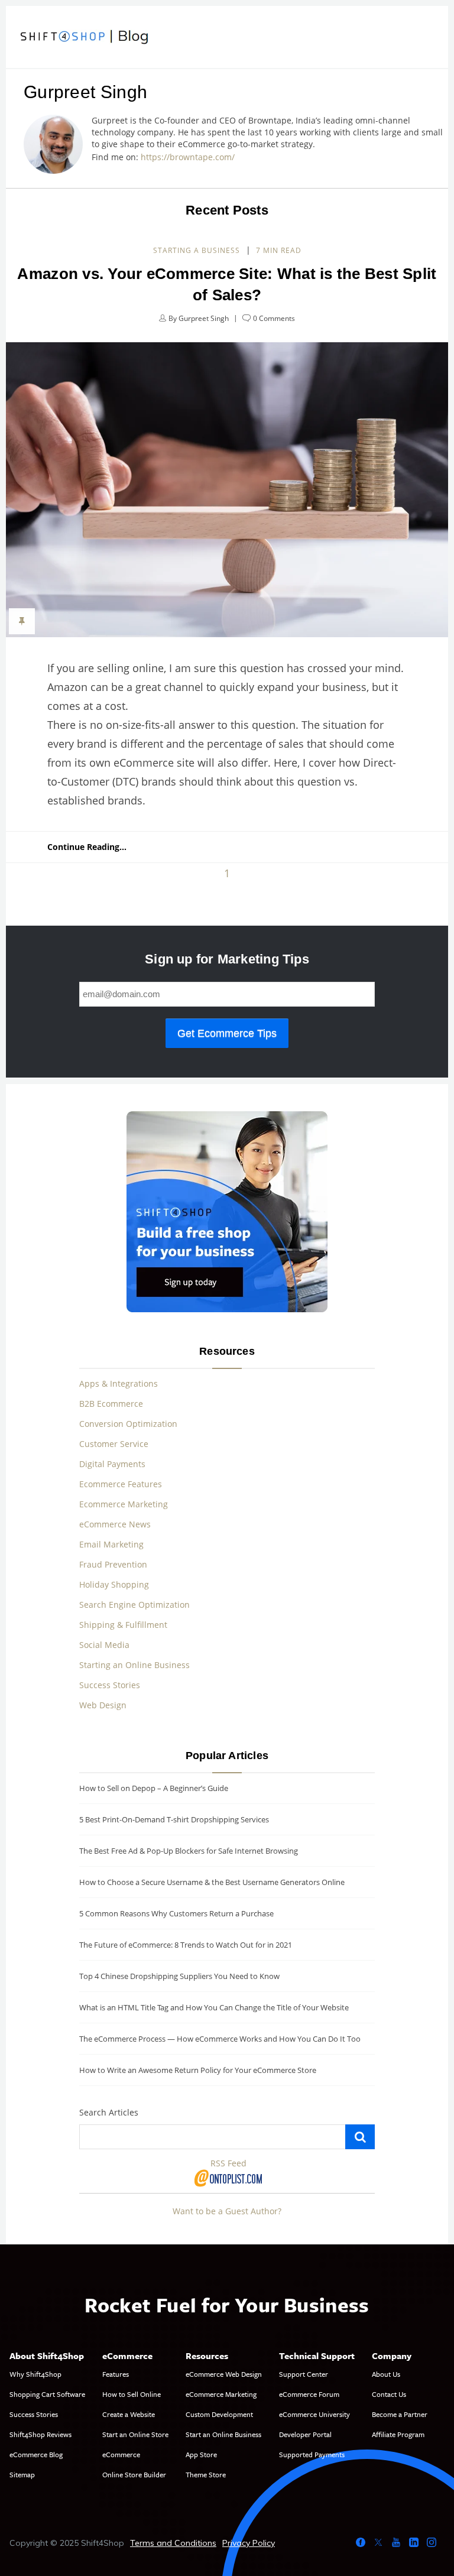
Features (116, 2374)
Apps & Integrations (119, 1383)
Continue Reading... (87, 847)
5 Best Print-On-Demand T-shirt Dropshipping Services (174, 1819)
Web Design (103, 1705)
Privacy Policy (249, 2543)
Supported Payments (312, 2454)
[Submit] (360, 2137)
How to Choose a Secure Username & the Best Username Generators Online (212, 1882)
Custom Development (219, 2414)
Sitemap (22, 2474)
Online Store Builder (134, 2474)
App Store (201, 2454)
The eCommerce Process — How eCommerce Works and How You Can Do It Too (220, 2039)
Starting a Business (197, 250)
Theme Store (206, 2474)
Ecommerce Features (121, 1484)
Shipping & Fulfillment (123, 1625)
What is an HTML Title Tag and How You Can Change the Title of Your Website (214, 2007)
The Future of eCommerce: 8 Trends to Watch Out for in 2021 (186, 1945)
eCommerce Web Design (224, 2374)
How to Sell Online (132, 2394)
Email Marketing (111, 1544)
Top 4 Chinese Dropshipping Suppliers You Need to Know (179, 1976)
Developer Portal (305, 2434)
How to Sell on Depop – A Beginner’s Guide (154, 1788)
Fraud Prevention (113, 1564)
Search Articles (109, 2112)
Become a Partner (400, 2414)
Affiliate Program (398, 2434)
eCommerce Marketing (221, 2394)
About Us (386, 2374)
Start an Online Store (135, 2434)
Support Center (304, 2374)
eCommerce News (115, 1524)
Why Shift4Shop (35, 2374)
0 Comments (274, 318)
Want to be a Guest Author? (227, 2211)
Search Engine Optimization (134, 1605)
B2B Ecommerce (111, 1404)
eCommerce (121, 2454)
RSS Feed (228, 2163)
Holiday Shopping (114, 1584)
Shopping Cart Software (47, 2394)
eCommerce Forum (309, 2394)
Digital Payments (112, 1464)
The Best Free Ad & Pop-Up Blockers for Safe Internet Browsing (189, 1851)
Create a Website (129, 2414)
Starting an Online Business (134, 1665)
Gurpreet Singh (204, 318)
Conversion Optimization (128, 1424)
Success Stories (110, 1685)
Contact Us (389, 2394)
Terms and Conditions (173, 2543)
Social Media (104, 1645)
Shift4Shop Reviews (40, 2434)
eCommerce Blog (36, 2454)
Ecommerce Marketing (124, 1504)
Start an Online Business (223, 2434)
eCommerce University (314, 2414)
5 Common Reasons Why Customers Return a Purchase (176, 1913)
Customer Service (114, 1444)
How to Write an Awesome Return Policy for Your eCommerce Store (198, 2070)
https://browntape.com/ (190, 157)
